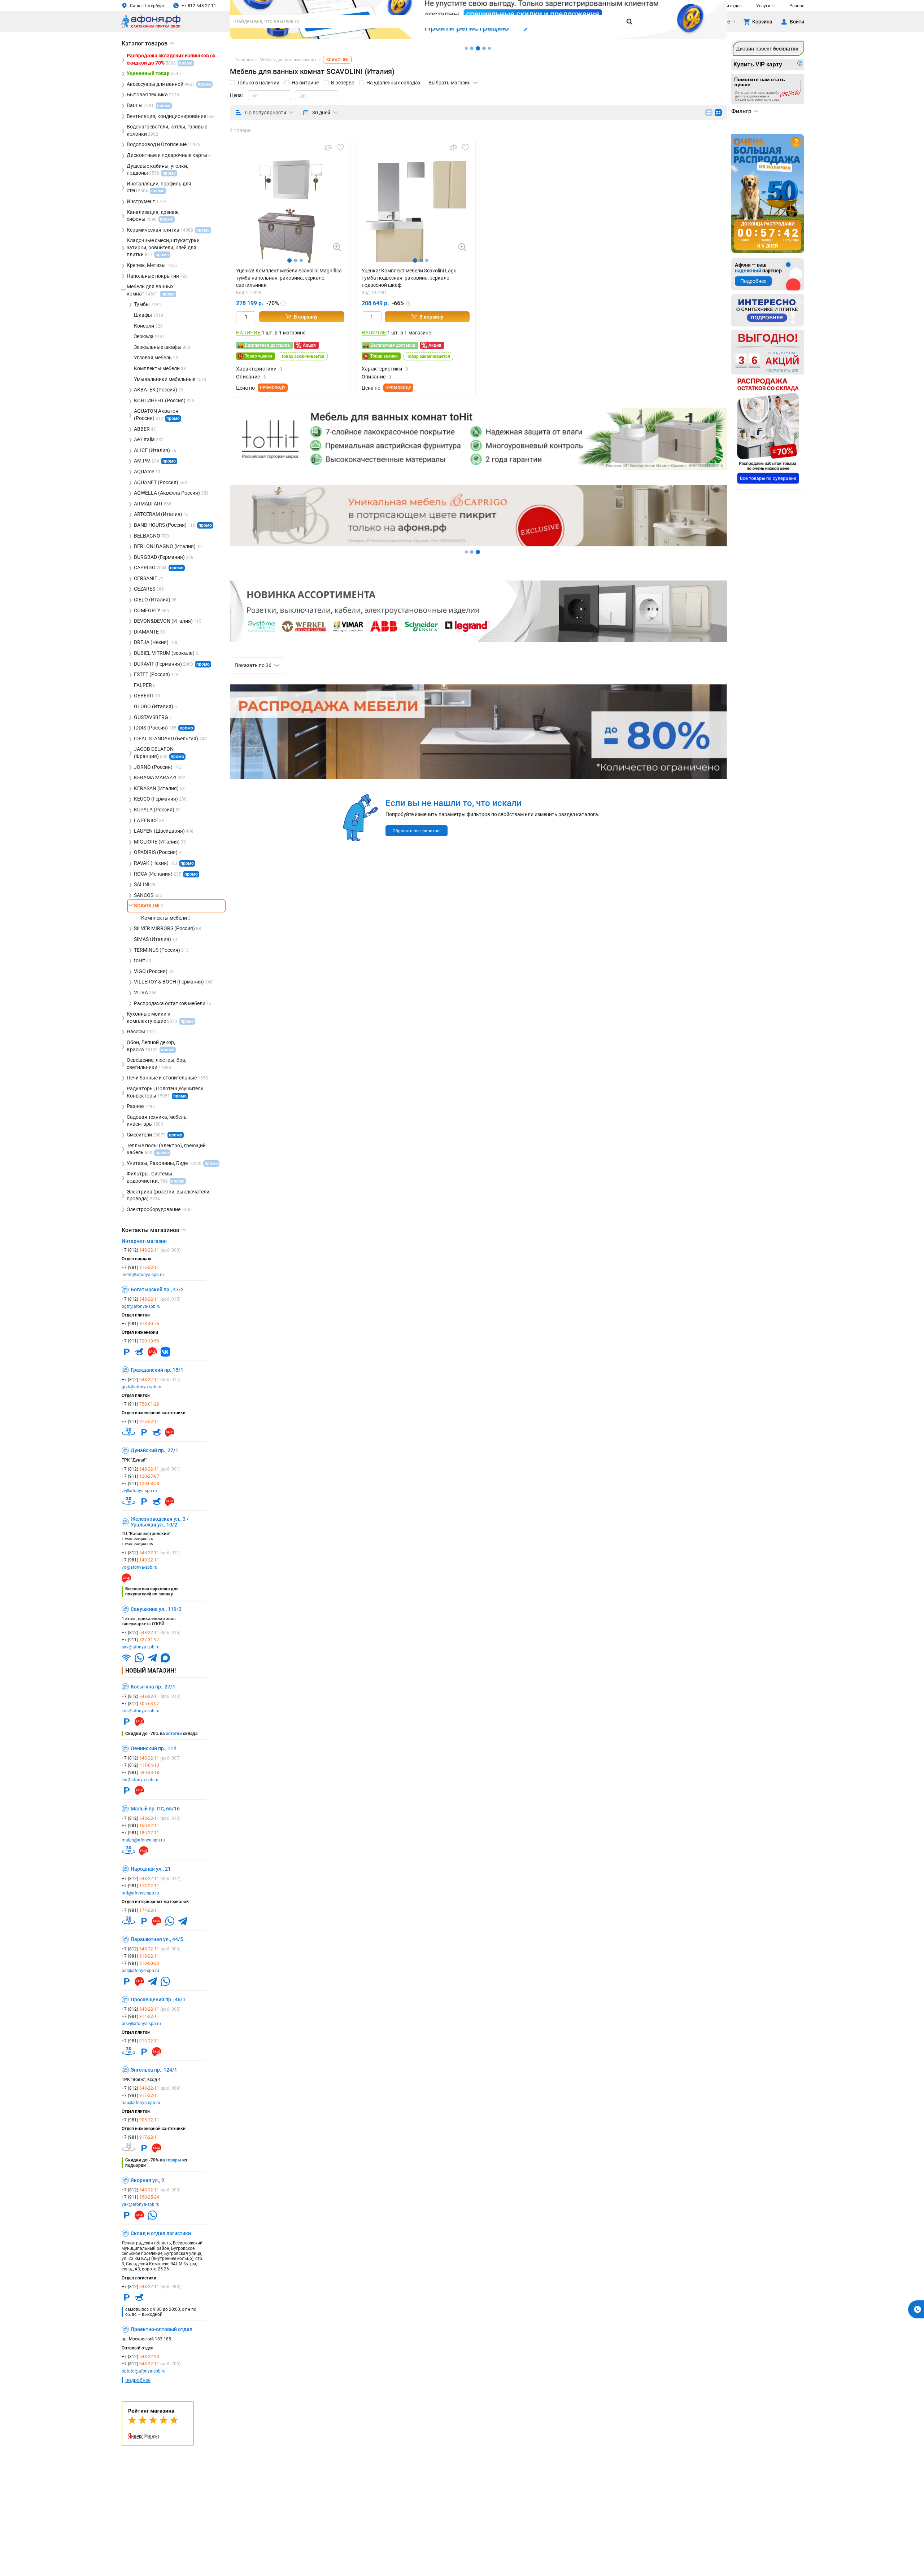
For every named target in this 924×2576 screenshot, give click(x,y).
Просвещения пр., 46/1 (158, 1999)
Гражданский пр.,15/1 (157, 1370)
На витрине (305, 83)
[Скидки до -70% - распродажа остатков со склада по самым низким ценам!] (768, 431)
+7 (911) (140, 1341)
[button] (289, 260)
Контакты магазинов (154, 1230)
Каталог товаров (148, 43)
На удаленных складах (393, 83)
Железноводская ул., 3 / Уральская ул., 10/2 (160, 1522)
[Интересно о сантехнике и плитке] (768, 310)
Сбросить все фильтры (417, 831)
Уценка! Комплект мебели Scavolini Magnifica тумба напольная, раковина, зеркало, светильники (289, 278)
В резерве (343, 83)
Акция (309, 345)
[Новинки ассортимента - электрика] (478, 640)
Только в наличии (258, 83)
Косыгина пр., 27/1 (153, 1687)
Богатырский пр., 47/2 (157, 1289)
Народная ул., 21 (151, 1869)
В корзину (306, 317)
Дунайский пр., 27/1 (154, 1450)
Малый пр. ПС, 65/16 (155, 1809)
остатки (174, 1734)
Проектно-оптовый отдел (162, 2329)
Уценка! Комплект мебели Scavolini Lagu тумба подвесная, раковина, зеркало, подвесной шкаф (409, 278)
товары (173, 2160)
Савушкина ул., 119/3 (156, 1609)
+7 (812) (151, 1250)
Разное (797, 6)
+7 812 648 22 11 (199, 6)
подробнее (138, 2380)
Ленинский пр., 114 (153, 1748)
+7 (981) (140, 1267)
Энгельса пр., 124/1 (154, 2070)
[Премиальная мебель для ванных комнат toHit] (478, 439)
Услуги (763, 6)
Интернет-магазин (144, 1241)
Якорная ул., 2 (147, 2180)
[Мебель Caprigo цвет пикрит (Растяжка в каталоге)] (478, 544)
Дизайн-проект (767, 49)
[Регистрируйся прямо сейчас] (478, 38)
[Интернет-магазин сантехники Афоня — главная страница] (151, 27)
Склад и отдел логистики (161, 2233)
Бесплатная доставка (267, 345)
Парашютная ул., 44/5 (157, 1939)
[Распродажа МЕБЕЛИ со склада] (478, 778)
